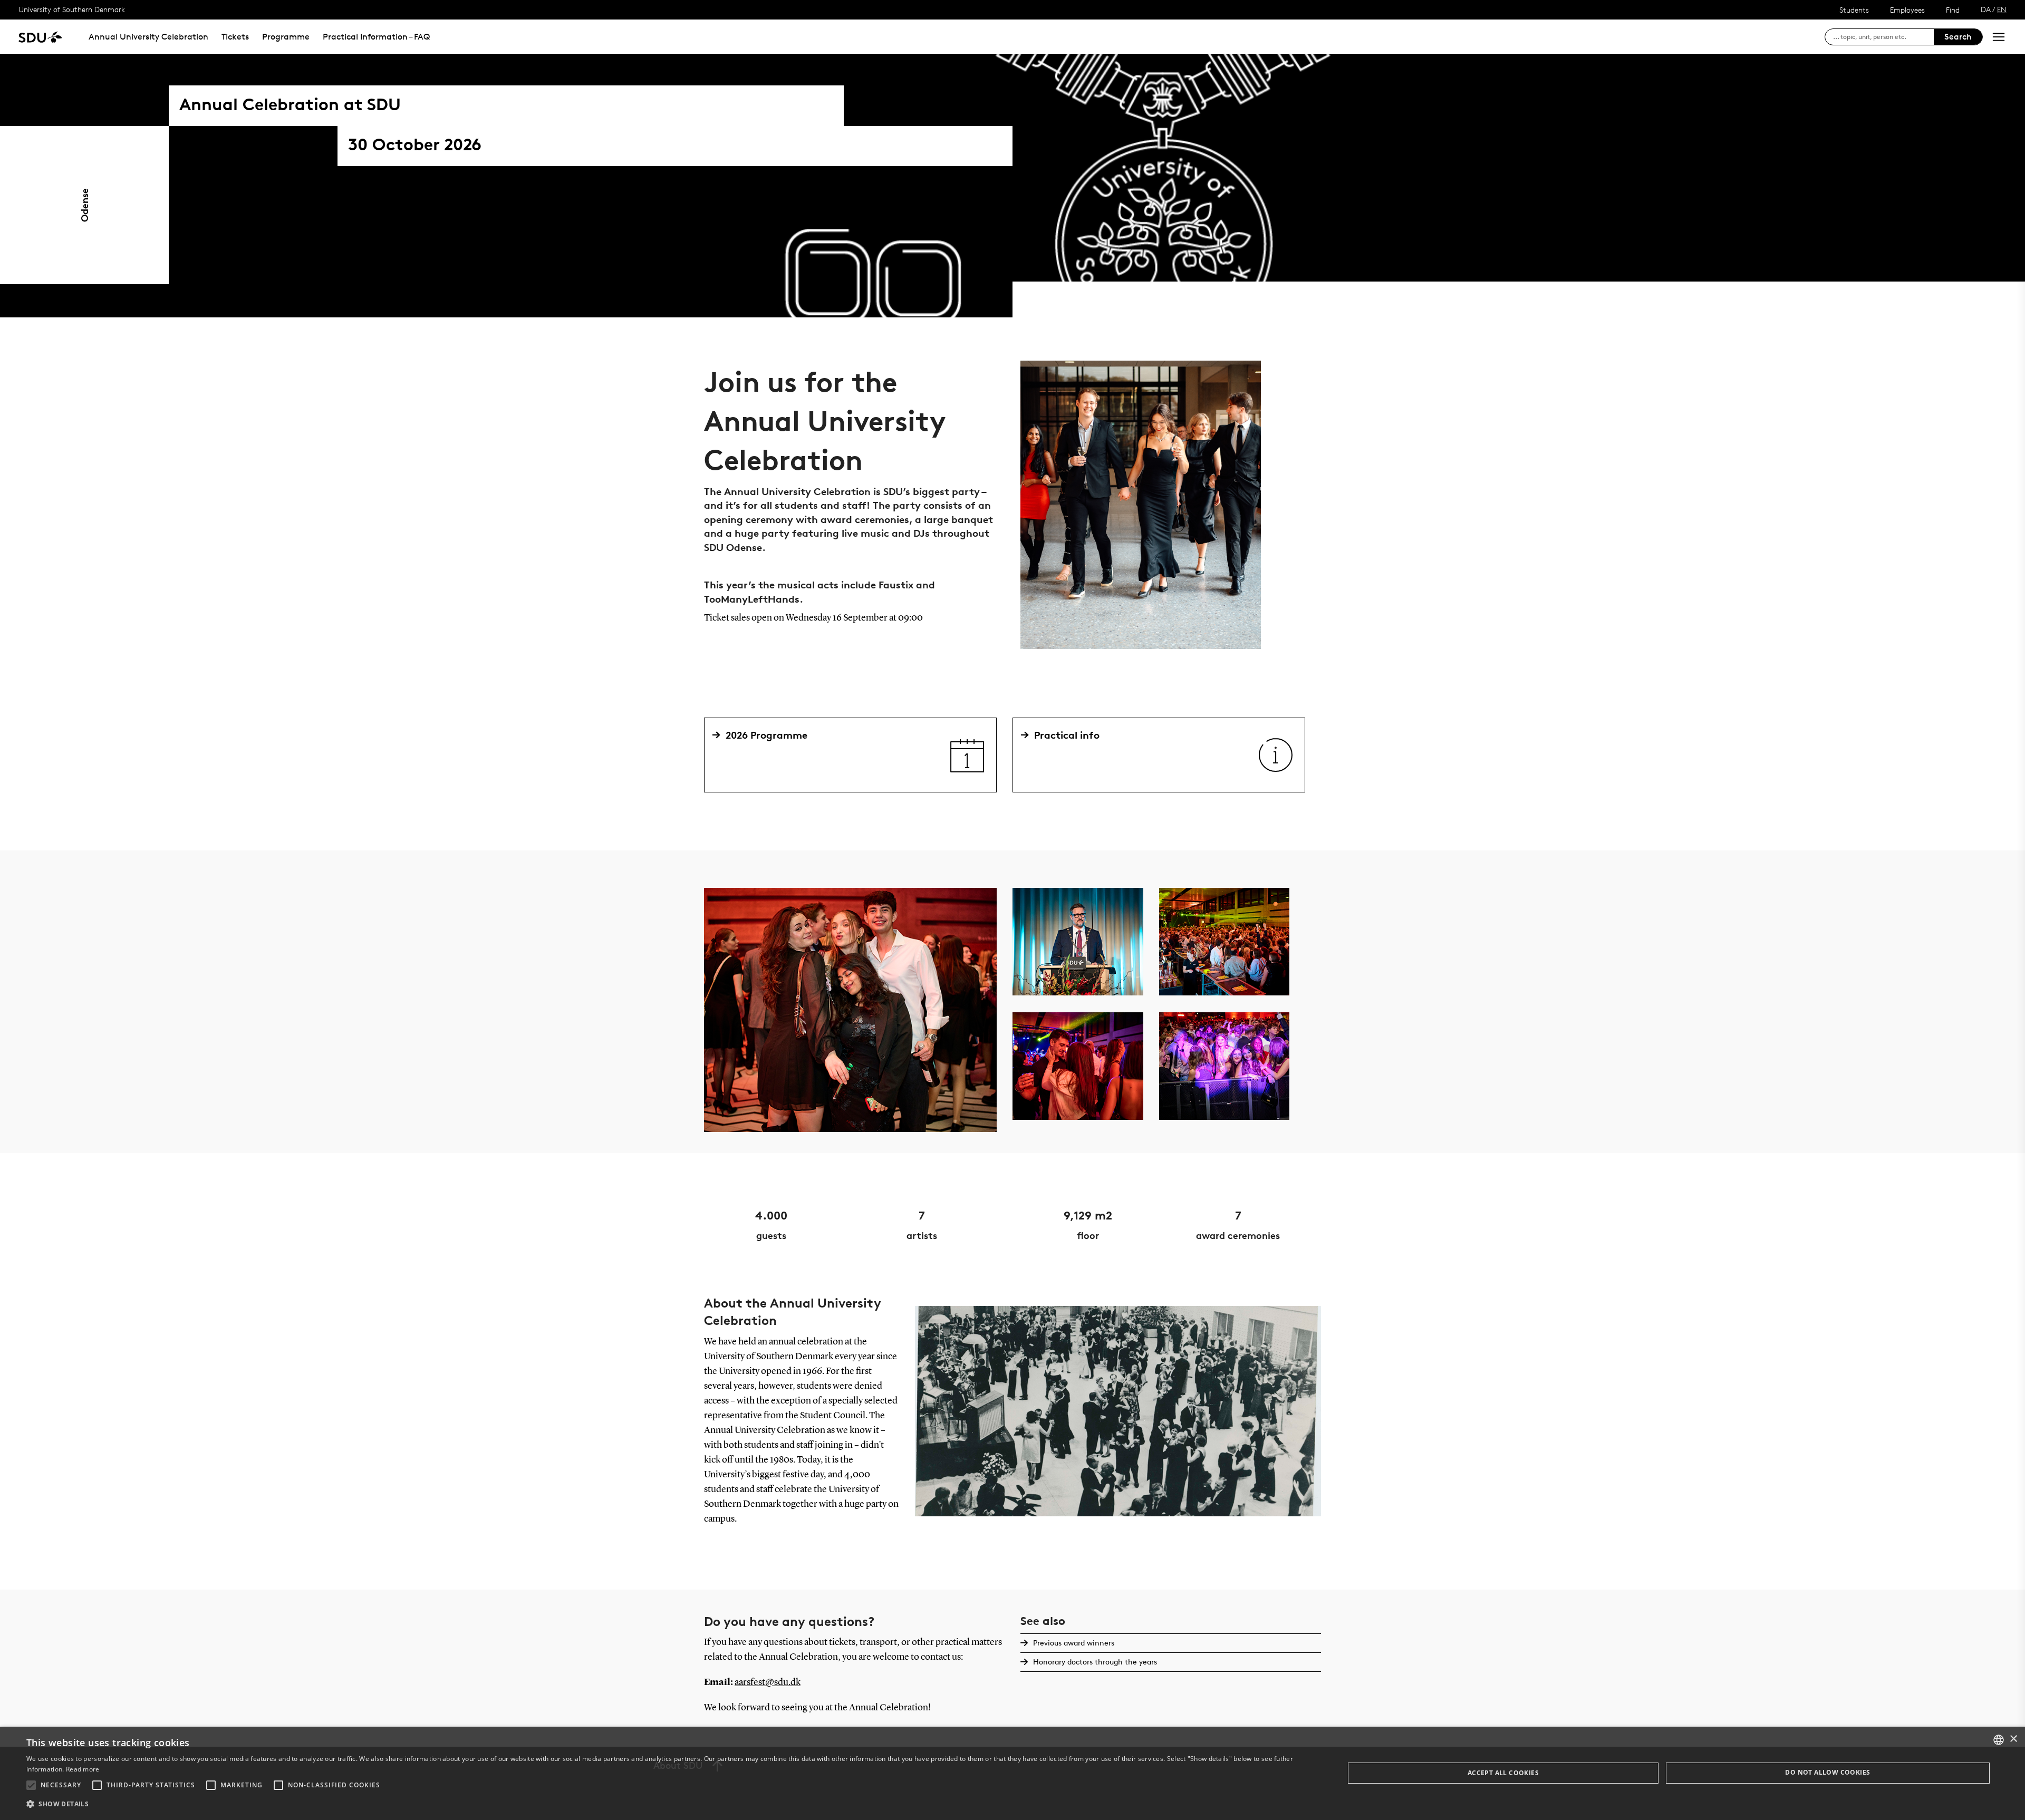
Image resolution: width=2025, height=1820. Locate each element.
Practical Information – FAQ (376, 37)
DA (1986, 9)
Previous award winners (1074, 1643)
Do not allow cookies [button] (1828, 1772)
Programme (286, 37)
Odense (84, 205)
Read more (83, 1769)
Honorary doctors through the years (1095, 1662)
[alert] (1012, 1773)
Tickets (235, 37)
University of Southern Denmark (72, 9)
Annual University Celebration (148, 37)
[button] (31, 1785)
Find (1953, 10)
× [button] (2013, 1739)
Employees (1907, 10)
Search (1958, 37)
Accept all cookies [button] (1503, 1773)
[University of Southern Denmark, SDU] (40, 37)
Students (1854, 10)
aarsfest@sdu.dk (768, 1682)
